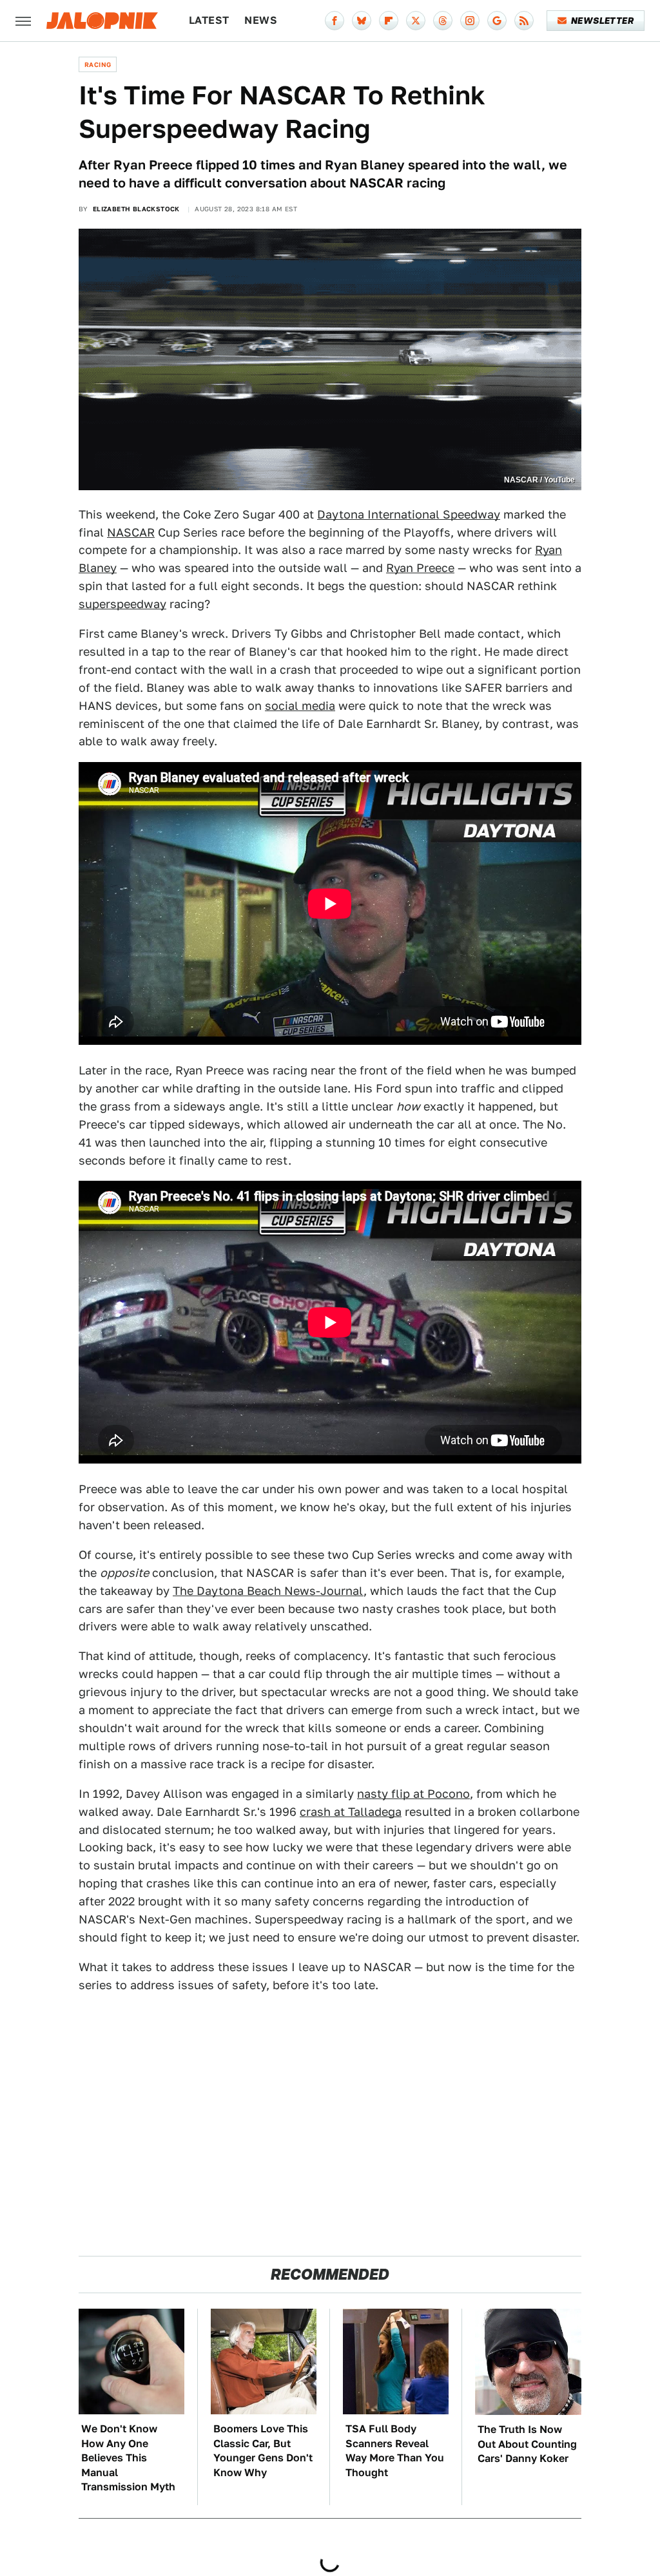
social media (300, 706)
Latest (209, 20)
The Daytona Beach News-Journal (268, 1591)
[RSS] (524, 21)
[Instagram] (470, 21)
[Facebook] (335, 21)
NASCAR (131, 532)
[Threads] (443, 21)
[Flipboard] (389, 21)
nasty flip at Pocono (413, 1794)
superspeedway (122, 604)
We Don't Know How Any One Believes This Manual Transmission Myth (128, 2458)
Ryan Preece (420, 568)
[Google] (497, 21)
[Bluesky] (362, 21)
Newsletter (602, 21)
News (261, 20)
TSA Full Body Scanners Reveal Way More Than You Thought (395, 2450)
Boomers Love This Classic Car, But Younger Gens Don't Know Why (263, 2450)
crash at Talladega (351, 1812)
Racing (98, 64)
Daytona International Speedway (409, 514)
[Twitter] (416, 21)
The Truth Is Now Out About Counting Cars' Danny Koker (527, 2444)
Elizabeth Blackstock (136, 209)
